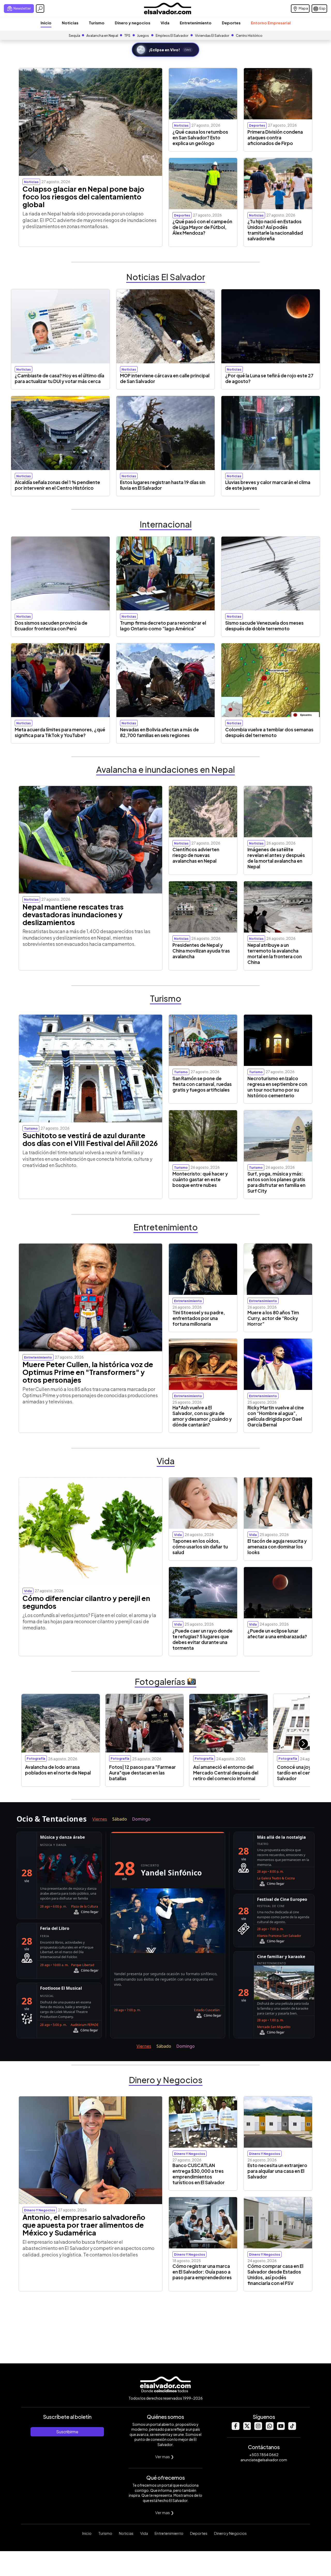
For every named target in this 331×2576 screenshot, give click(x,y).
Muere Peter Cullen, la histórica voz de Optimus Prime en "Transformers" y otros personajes (88, 1372)
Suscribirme (67, 2432)
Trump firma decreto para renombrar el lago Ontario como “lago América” (163, 626)
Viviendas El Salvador (212, 35)
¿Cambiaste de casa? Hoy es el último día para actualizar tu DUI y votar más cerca (59, 378)
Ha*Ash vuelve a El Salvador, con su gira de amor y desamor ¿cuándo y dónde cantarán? (202, 1416)
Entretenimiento (196, 23)
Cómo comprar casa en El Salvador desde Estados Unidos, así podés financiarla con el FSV (275, 2275)
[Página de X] (247, 2429)
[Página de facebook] (235, 2429)
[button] (303, 1744)
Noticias (70, 23)
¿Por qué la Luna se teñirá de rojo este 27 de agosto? (269, 378)
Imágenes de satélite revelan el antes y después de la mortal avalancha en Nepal (276, 858)
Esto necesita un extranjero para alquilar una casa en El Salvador (277, 2171)
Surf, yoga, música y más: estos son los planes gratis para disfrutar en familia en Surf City (276, 1182)
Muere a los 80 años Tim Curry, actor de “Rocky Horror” (273, 1318)
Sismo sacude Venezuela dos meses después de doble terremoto (264, 626)
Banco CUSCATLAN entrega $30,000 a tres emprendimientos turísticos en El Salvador (199, 2174)
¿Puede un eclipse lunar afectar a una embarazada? (277, 1634)
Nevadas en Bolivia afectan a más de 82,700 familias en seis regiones (159, 732)
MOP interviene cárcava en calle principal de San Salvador (165, 378)
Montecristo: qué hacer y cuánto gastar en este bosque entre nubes (200, 1179)
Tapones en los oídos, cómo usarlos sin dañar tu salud (200, 1547)
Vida (165, 23)
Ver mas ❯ (165, 2456)
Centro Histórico (249, 35)
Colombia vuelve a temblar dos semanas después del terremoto (269, 732)
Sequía (74, 35)
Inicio (46, 23)
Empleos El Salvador (172, 35)
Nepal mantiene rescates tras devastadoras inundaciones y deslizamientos (73, 914)
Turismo (97, 23)
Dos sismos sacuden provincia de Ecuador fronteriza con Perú (51, 626)
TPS (127, 35)
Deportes (231, 23)
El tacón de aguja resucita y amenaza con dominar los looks (277, 1547)
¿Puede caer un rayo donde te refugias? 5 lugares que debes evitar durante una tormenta (202, 1639)
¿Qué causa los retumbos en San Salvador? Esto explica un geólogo (200, 138)
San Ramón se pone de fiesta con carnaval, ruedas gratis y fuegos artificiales (202, 1084)
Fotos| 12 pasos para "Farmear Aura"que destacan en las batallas (142, 1773)
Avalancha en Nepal (102, 35)
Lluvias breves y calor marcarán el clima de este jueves (268, 485)
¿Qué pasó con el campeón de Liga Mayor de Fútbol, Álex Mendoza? (202, 227)
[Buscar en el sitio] (40, 9)
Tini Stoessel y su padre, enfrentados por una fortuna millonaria (199, 1318)
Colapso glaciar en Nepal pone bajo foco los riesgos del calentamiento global (83, 197)
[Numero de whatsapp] (269, 2429)
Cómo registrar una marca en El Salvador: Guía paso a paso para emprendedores (202, 2272)
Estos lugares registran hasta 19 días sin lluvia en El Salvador (163, 485)
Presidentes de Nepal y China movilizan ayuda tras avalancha (201, 951)
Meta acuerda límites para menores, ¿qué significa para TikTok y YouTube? (60, 732)
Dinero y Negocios (230, 2533)
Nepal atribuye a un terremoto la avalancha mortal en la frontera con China (275, 954)
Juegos (143, 35)
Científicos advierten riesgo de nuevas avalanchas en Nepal (196, 855)
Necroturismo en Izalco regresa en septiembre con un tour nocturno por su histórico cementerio (277, 1087)
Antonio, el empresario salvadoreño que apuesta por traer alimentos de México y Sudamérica (84, 2225)
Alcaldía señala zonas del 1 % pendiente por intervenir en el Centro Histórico (57, 485)
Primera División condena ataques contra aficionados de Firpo (275, 138)
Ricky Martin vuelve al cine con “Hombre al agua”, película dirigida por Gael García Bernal (276, 1416)
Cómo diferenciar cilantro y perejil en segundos (86, 1602)
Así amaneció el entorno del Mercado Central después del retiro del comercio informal (226, 1773)
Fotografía (36, 1758)
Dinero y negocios (133, 23)
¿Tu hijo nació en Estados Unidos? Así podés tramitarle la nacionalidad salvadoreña (275, 230)
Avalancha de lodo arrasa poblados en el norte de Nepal (58, 1770)
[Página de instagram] (258, 2429)
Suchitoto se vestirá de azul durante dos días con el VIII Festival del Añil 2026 (90, 1139)
